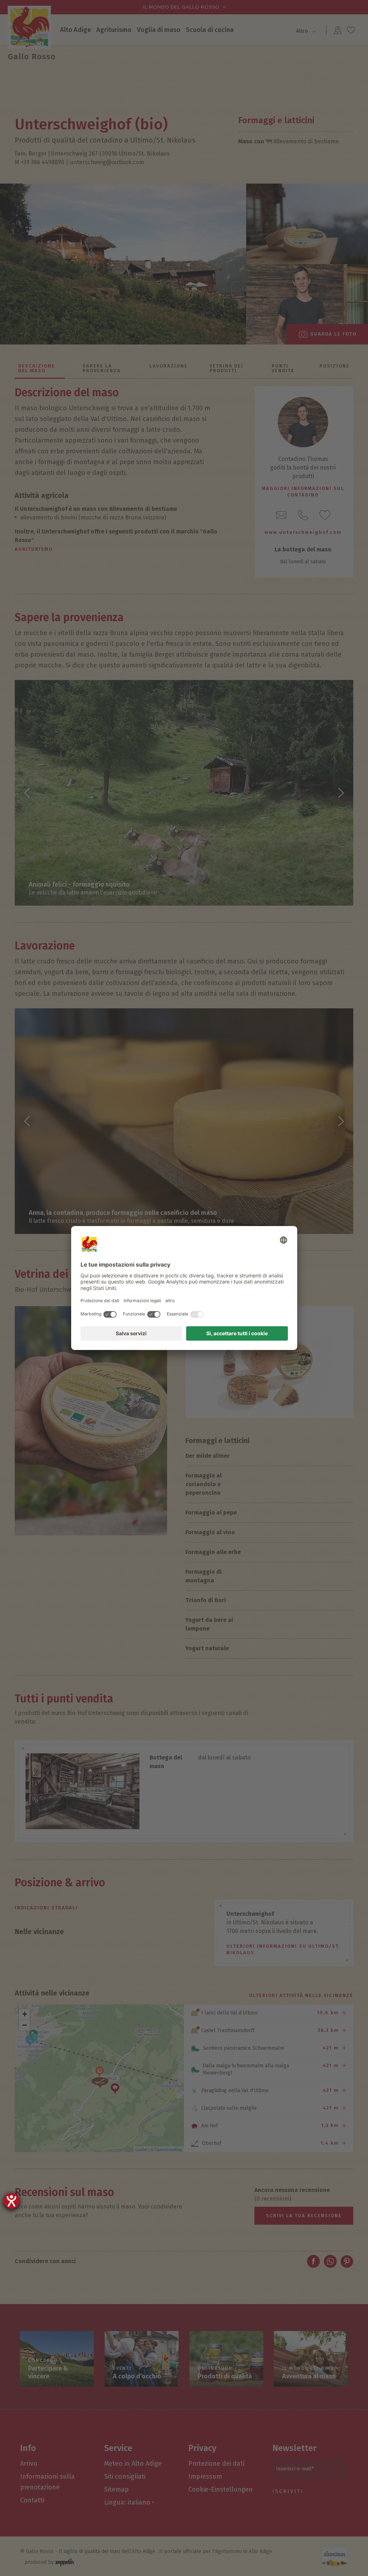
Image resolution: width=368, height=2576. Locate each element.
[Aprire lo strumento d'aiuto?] (11, 2201)
